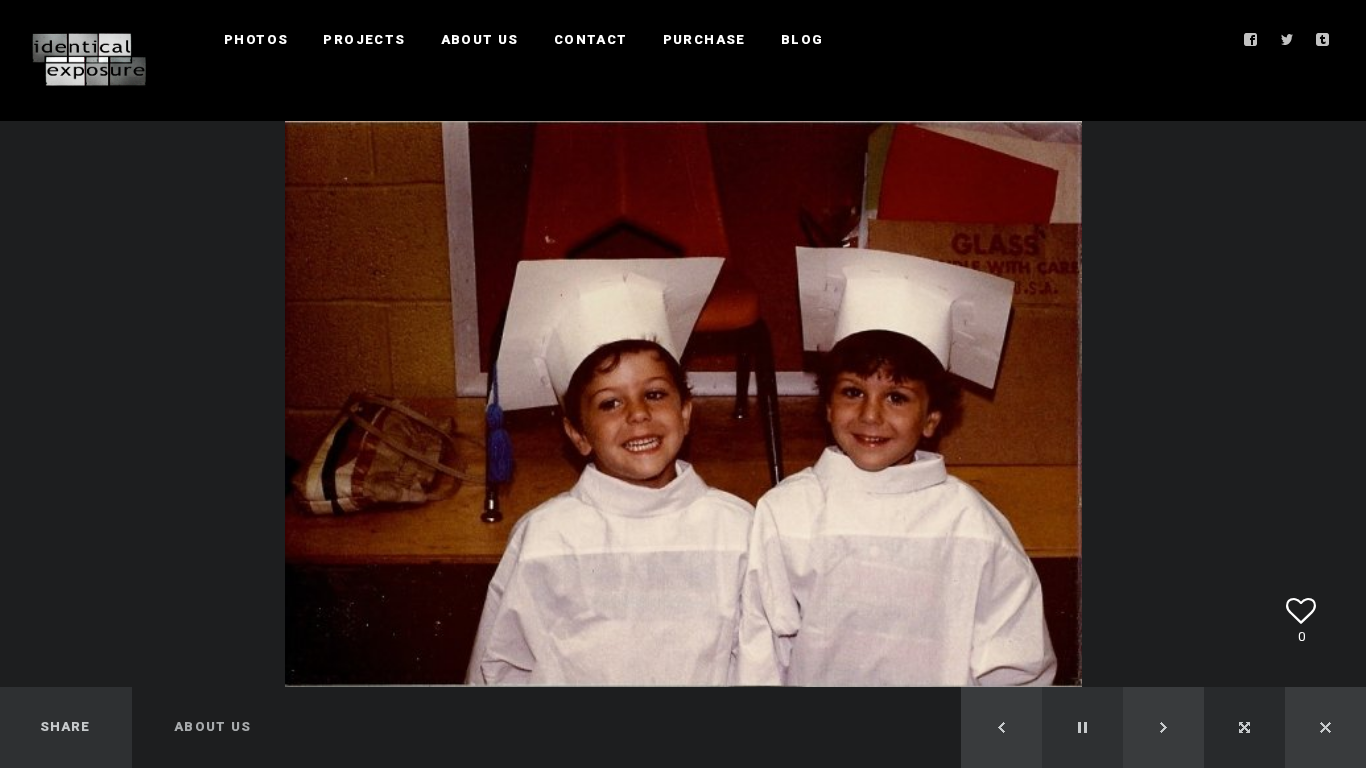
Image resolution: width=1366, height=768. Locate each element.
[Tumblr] (1323, 40)
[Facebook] (1251, 40)
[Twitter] (1287, 40)
